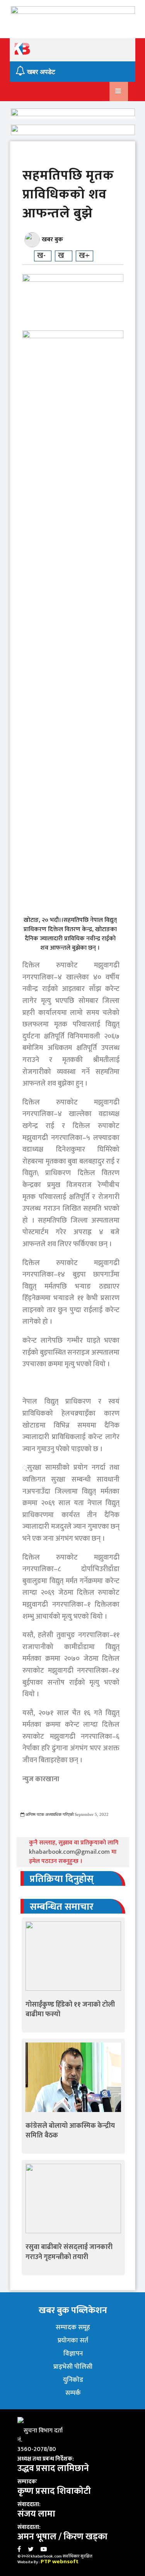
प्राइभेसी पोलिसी (73, 2367)
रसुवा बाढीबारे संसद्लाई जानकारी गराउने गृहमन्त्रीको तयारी (69, 2252)
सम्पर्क (73, 2393)
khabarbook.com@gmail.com (70, 1852)
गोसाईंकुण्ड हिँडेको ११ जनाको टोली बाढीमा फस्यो (70, 2009)
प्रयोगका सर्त (73, 2341)
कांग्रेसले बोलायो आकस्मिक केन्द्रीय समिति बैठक (70, 2131)
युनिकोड (73, 2380)
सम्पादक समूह (73, 2327)
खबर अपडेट (40, 72)
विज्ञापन (73, 2354)
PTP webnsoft (60, 2562)
